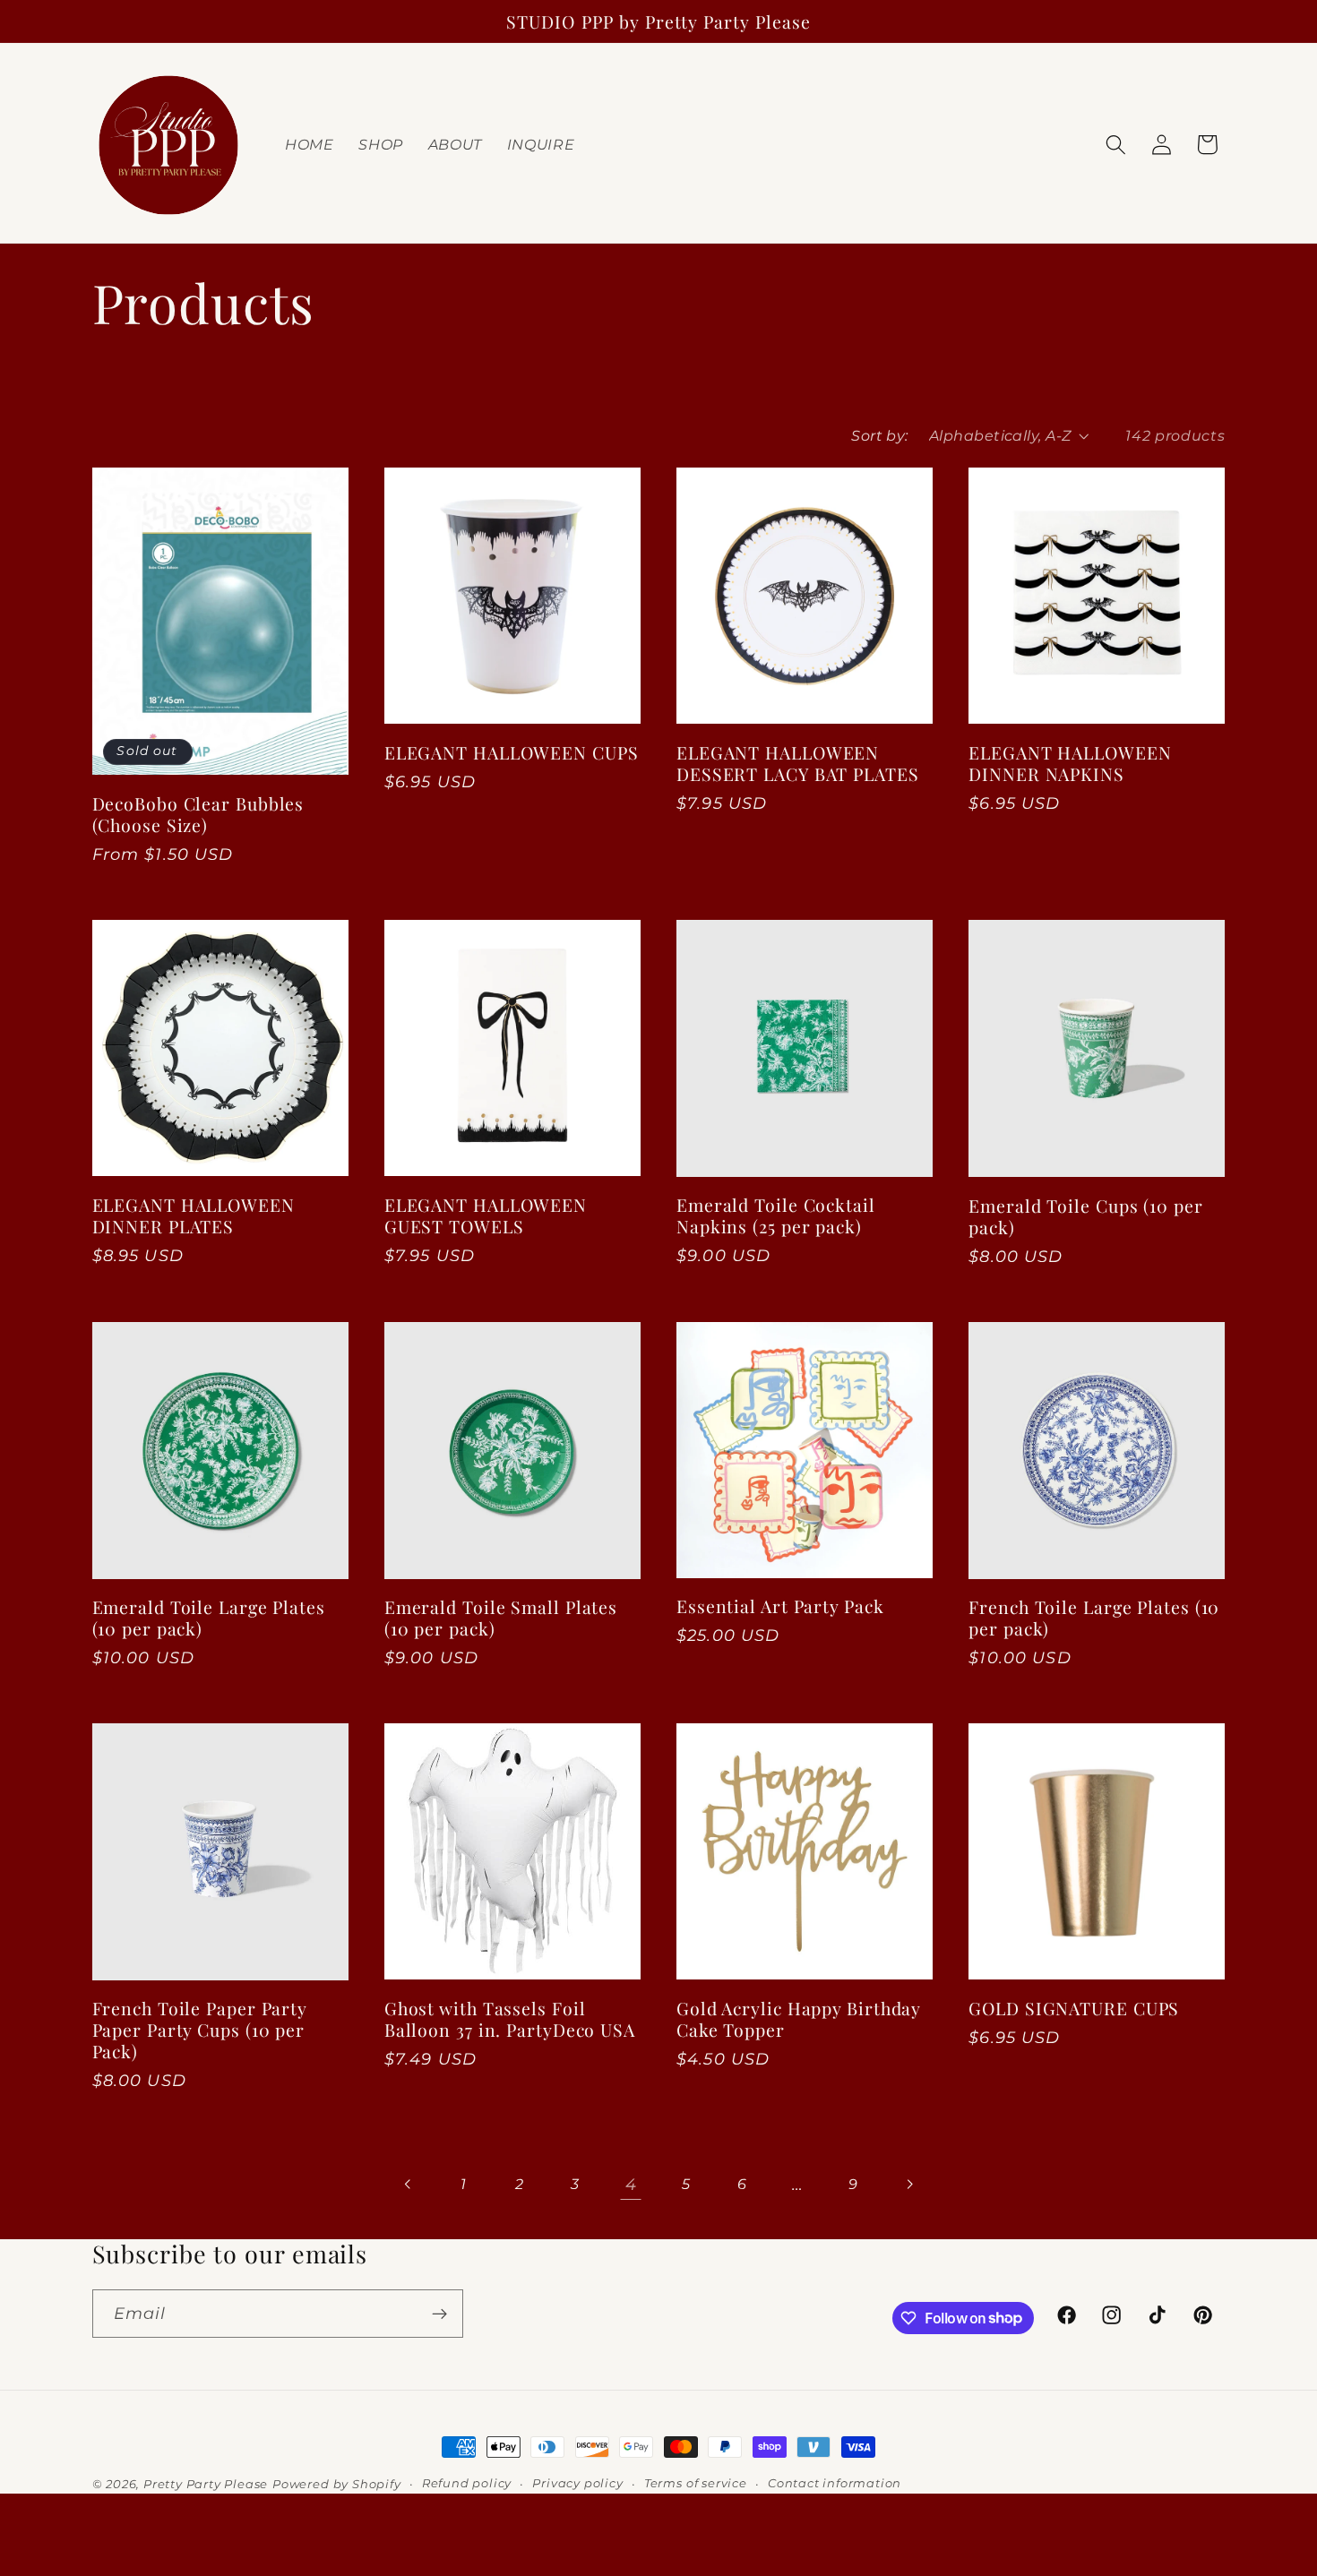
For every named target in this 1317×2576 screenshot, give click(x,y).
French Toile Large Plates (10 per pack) (1094, 1618)
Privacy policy (577, 2483)
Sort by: (880, 435)
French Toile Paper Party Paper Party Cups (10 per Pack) (200, 2030)
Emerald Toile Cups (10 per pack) (1085, 1216)
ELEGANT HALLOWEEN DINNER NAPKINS (1070, 763)
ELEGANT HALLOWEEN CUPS (512, 752)
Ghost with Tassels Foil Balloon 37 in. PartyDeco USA (510, 2019)
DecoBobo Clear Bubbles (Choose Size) (198, 814)
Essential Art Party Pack (780, 1606)
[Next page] (909, 2185)
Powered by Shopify (337, 2484)
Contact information (835, 2483)
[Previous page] (408, 2185)
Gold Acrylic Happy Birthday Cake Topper (798, 2019)
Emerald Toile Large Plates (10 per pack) (209, 1618)
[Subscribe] (439, 2314)
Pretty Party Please (206, 2484)
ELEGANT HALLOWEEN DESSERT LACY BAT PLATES (798, 763)
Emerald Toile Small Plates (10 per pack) (501, 1618)
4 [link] (631, 2184)
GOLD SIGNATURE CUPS (1074, 2008)
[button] (1116, 145)
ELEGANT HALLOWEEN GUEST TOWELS (486, 1215)
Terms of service (696, 2483)
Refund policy (467, 2483)
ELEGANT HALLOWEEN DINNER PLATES (194, 1215)
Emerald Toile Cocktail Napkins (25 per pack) (776, 1215)
